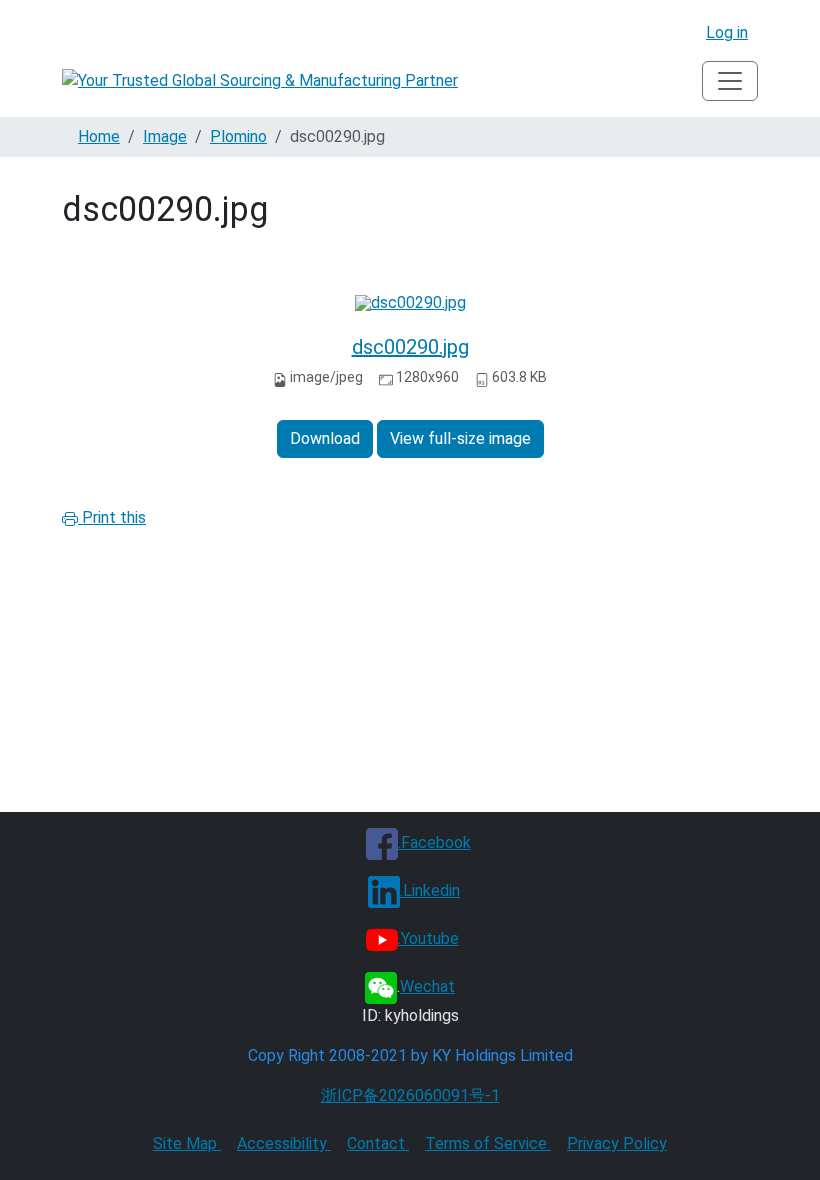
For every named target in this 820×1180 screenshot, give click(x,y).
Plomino (238, 136)
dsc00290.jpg (410, 347)
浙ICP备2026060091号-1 (410, 1095)
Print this (112, 517)
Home (99, 136)
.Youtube (428, 938)
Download (325, 438)
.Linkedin (430, 890)
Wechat (427, 986)
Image (165, 136)
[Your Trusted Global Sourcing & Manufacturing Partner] (260, 81)
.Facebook (434, 842)
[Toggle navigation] (730, 81)
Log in (727, 32)
